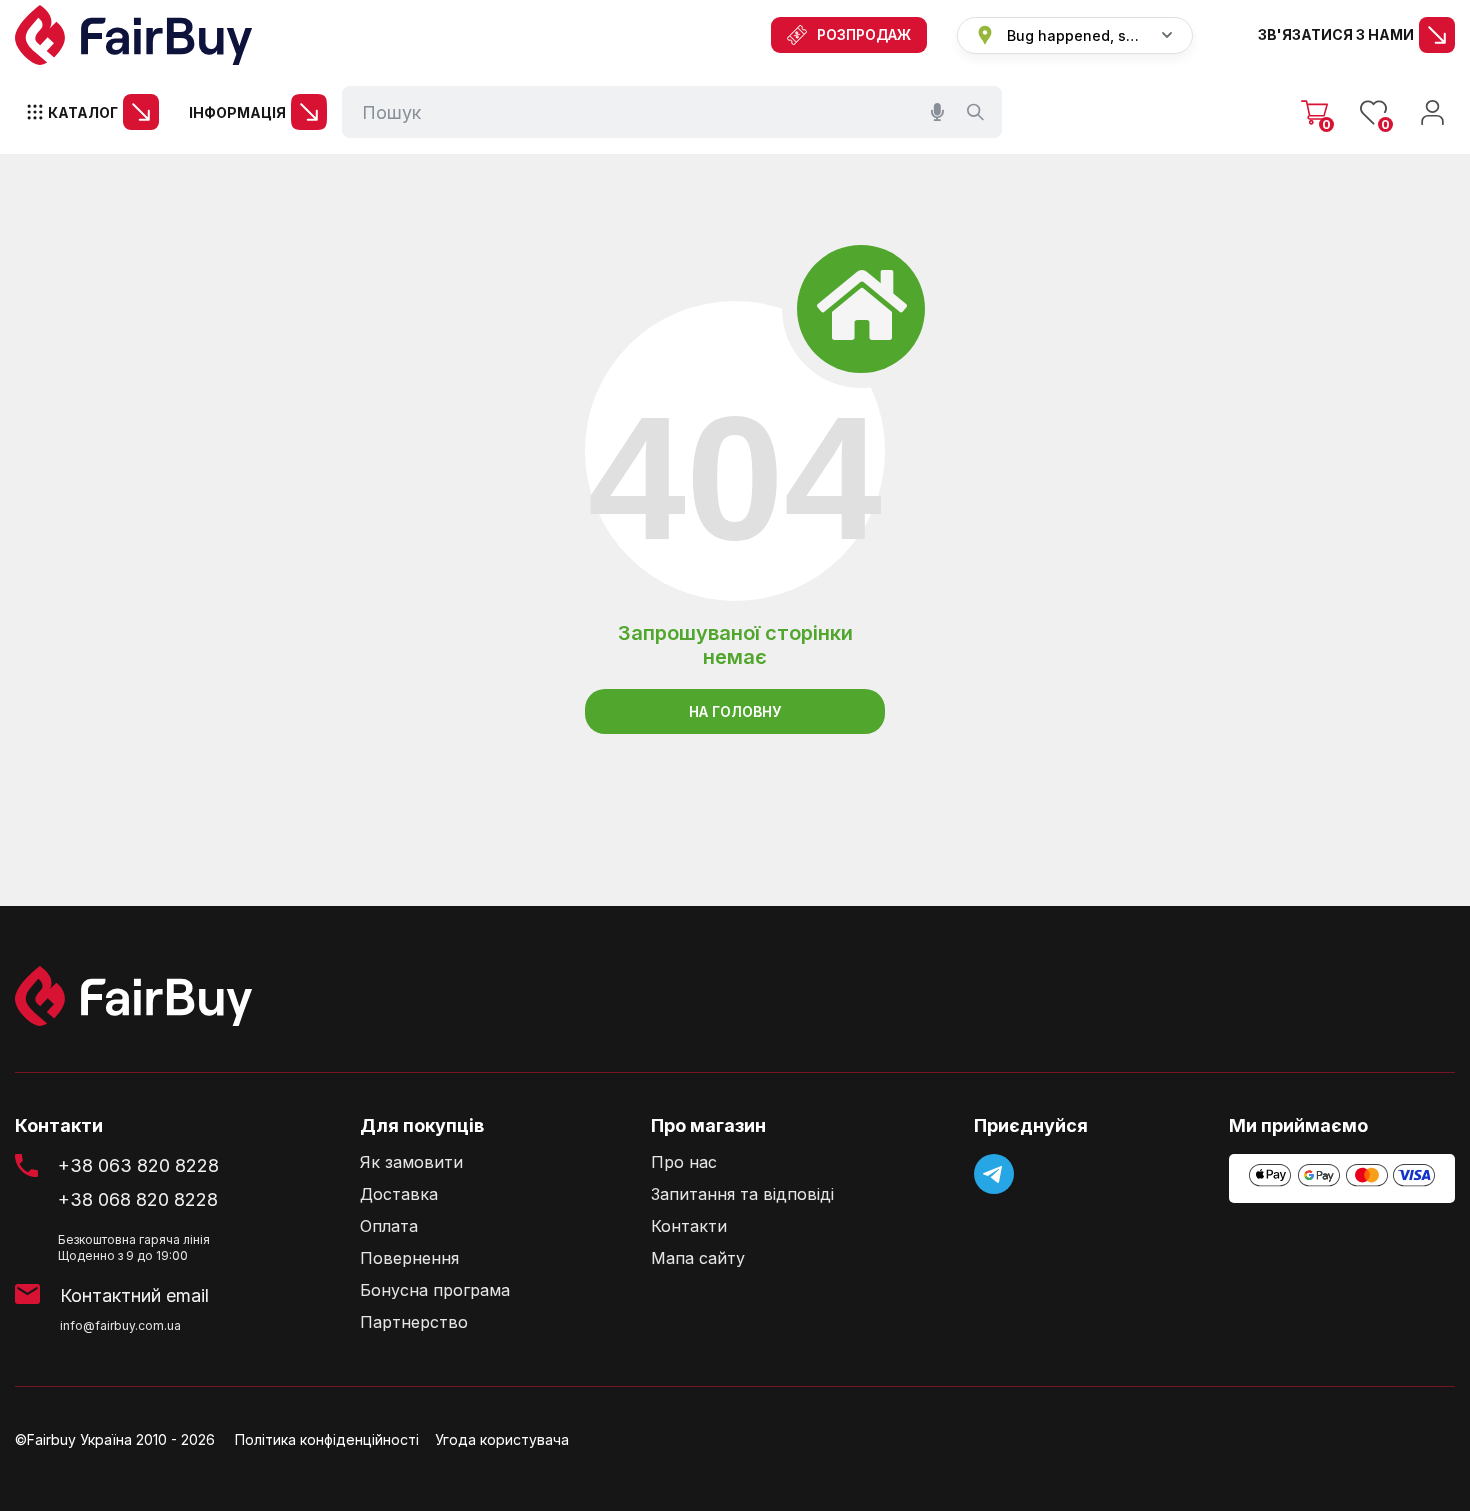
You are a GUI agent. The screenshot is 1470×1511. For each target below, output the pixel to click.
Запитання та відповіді (742, 1194)
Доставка (399, 1194)
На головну (735, 711)
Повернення (409, 1258)
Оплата (389, 1226)
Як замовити (411, 1162)
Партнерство (414, 1322)
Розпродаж (864, 34)
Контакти (689, 1226)
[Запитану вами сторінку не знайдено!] (133, 35)
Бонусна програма (435, 1290)
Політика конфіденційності (327, 1439)
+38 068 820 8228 (138, 1199)
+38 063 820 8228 (138, 1165)
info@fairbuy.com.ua (120, 1325)
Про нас (684, 1162)
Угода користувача (502, 1439)
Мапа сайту (698, 1258)
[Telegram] (994, 1174)
